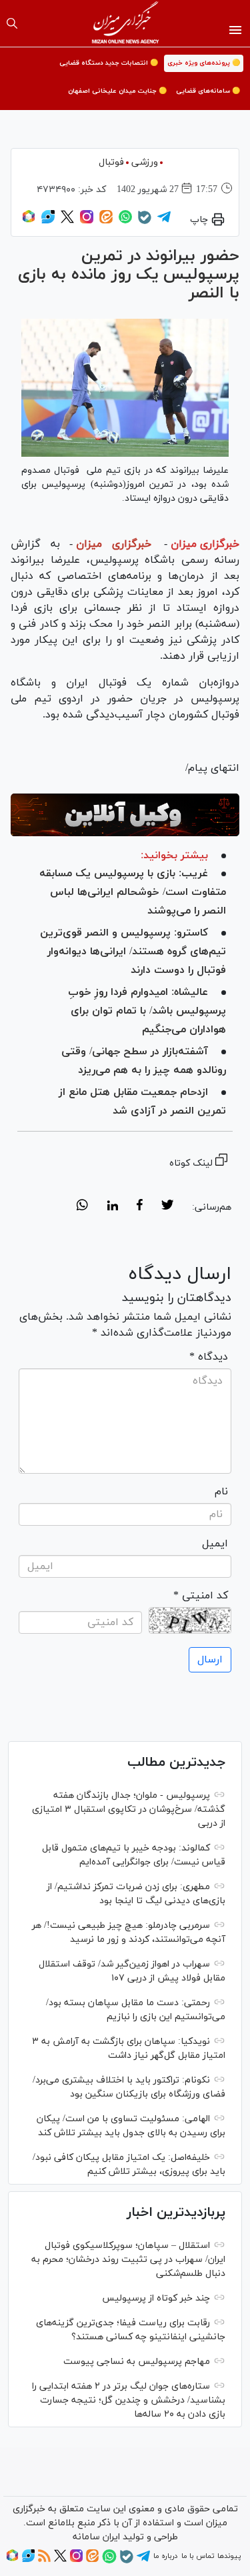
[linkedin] (112, 1207)
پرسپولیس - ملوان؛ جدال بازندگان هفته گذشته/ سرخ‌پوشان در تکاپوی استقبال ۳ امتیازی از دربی (129, 1809)
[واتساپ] (125, 221)
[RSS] (44, 2560)
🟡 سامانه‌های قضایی (208, 91)
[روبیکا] (29, 221)
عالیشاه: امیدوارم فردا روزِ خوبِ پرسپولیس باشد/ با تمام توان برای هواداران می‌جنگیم (147, 1011)
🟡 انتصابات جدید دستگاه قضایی (109, 63)
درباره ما (165, 2556)
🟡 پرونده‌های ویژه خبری (204, 63)
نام (221, 1492)
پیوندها (229, 2556)
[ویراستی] (48, 221)
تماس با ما (198, 2556)
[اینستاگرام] (87, 221)
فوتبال (111, 162)
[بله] (145, 222)
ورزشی (145, 162)
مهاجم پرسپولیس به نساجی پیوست (137, 2362)
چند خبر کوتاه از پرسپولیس (156, 2298)
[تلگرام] (164, 221)
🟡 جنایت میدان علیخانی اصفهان (117, 91)
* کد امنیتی (201, 1596)
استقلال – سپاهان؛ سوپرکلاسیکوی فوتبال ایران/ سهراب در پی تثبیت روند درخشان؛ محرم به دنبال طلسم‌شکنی (128, 2260)
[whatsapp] (82, 1207)
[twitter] (167, 1207)
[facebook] (140, 1207)
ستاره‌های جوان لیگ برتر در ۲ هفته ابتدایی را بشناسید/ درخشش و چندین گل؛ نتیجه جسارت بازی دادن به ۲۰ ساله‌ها (129, 2400)
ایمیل (215, 1544)
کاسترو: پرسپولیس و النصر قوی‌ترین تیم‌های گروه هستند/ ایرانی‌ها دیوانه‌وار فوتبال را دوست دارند (133, 952)
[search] (12, 23)
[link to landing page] (125, 23)
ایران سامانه (96, 2537)
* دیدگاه (209, 1357)
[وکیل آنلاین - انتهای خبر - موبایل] (125, 815)
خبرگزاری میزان (205, 544)
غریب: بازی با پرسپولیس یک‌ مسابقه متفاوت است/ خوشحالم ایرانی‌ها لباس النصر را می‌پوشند (133, 892)
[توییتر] (67, 221)
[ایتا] (106, 221)
